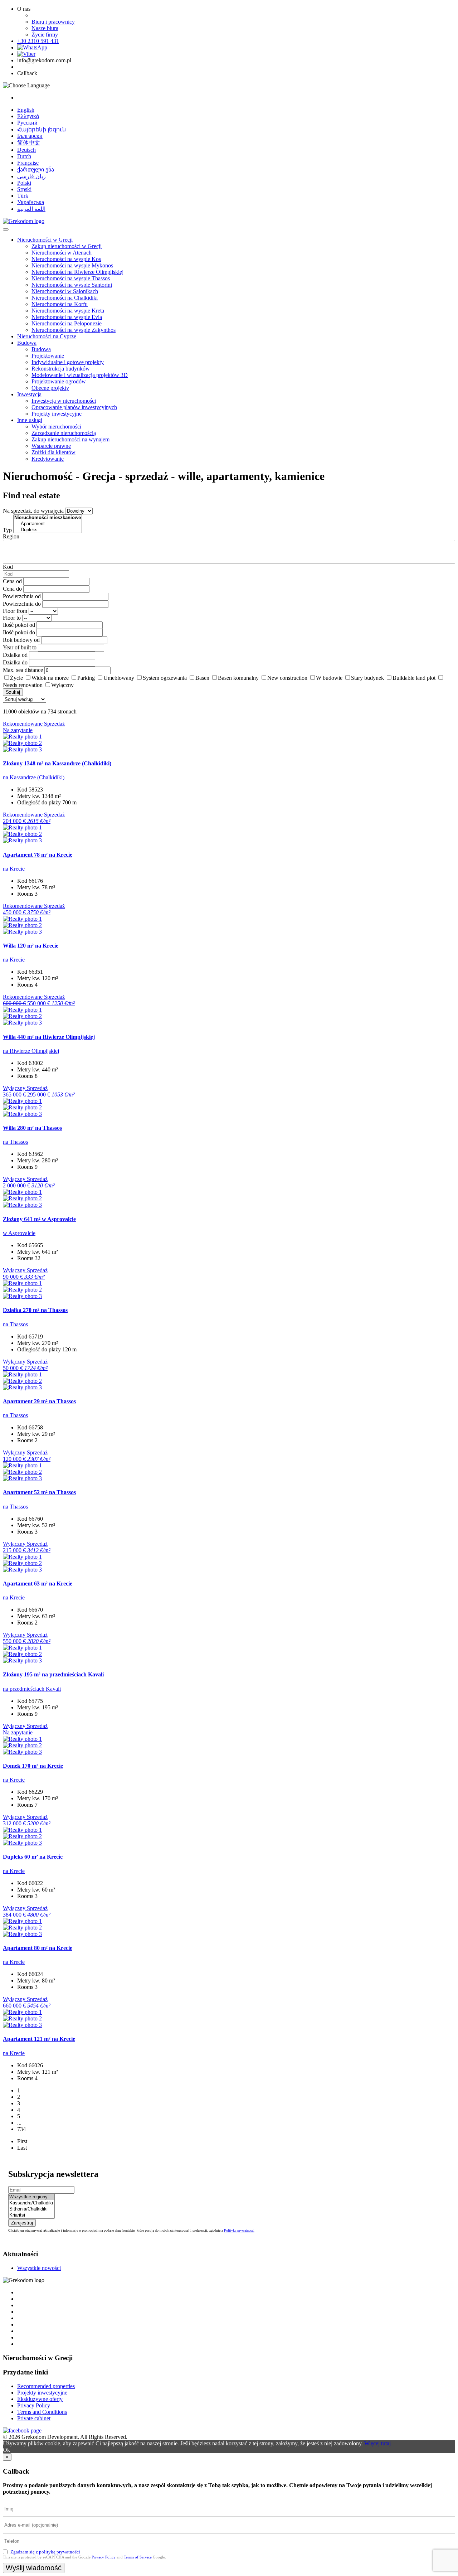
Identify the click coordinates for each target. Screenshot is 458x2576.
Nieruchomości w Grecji (45, 240)
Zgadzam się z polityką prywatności (45, 2552)
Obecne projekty (50, 388)
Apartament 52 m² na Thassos (39, 1492)
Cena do (12, 589)
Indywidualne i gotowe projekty (68, 362)
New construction (287, 678)
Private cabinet (34, 2418)
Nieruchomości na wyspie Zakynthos (74, 330)
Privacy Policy (34, 2405)
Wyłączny (62, 685)
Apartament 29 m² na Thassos (39, 1401)
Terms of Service (138, 2557)
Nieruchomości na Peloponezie (67, 323)
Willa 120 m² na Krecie (31, 946)
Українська (31, 202)
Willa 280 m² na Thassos (32, 1128)
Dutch (24, 156)
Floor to (12, 618)
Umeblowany (119, 678)
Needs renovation (23, 685)
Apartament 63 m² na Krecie (38, 1584)
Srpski (24, 189)
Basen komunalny (238, 678)
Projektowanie (48, 356)
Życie (16, 678)
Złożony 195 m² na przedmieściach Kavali (53, 1674)
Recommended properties (46, 2386)
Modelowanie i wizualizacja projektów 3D (80, 375)
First (22, 2141)
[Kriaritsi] (31, 2215)
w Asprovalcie (19, 1233)
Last (22, 2148)
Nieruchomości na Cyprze (47, 336)
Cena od (12, 581)
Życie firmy (45, 35)
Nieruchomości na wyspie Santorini (72, 285)
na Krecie (14, 869)
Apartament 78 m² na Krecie (38, 855)
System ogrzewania (165, 678)
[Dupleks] (48, 530)
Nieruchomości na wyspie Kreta (68, 311)
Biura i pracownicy (53, 22)
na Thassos (15, 1142)
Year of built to (20, 647)
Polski (24, 183)
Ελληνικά (28, 116)
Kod (8, 567)
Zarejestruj (22, 2223)
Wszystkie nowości (39, 2268)
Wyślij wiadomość (34, 2568)
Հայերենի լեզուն (42, 129)
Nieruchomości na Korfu (60, 304)
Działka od (15, 655)
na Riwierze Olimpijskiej (31, 1051)
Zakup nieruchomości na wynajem (70, 439)
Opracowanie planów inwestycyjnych (74, 407)
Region (11, 536)
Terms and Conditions (42, 2412)
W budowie (329, 678)
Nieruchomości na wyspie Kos (66, 259)
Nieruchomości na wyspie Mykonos (72, 265)
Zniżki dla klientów (53, 452)
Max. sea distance (23, 670)
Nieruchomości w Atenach (62, 253)
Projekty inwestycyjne (57, 414)
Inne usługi (30, 420)
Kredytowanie (48, 459)
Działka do (15, 662)
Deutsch (26, 150)
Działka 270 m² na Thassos (35, 1310)
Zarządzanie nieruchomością (64, 433)
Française (28, 163)
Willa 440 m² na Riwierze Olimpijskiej (49, 1037)
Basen (202, 678)
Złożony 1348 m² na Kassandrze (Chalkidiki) (57, 763)
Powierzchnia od (22, 596)
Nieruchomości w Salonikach (65, 291)
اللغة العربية (31, 209)
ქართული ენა (36, 170)
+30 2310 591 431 (38, 41)
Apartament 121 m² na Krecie (39, 2039)
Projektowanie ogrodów (59, 381)
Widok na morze (50, 678)
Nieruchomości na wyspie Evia (67, 317)
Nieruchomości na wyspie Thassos (71, 278)
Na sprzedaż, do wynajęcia (33, 511)
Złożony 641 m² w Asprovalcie (39, 1219)
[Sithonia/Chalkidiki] (31, 2209)
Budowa (27, 343)
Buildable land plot (414, 678)
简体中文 (29, 143)
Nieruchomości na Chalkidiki (65, 298)
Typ (7, 530)
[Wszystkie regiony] (31, 2197)
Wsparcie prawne (51, 446)
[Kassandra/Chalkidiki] (31, 2203)
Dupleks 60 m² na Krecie (33, 1857)
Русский (27, 123)
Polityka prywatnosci (239, 2230)
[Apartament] (48, 524)
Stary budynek (367, 678)
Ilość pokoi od (19, 625)
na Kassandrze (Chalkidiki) (34, 777)
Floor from (15, 611)
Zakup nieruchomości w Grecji (67, 246)
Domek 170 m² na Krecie (33, 1766)
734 (21, 2129)
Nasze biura (45, 28)
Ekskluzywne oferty (40, 2399)
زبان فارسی (31, 176)
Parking (86, 678)
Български (30, 136)
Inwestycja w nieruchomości (64, 401)
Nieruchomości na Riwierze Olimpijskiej (77, 272)
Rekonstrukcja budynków (61, 369)
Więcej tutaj (377, 2443)
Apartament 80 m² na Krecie (38, 1948)
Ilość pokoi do (19, 632)
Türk (23, 196)
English (26, 110)
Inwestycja (29, 394)
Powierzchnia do (22, 604)
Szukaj (13, 692)
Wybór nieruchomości (56, 427)
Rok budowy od (21, 640)
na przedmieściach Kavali (32, 1689)
